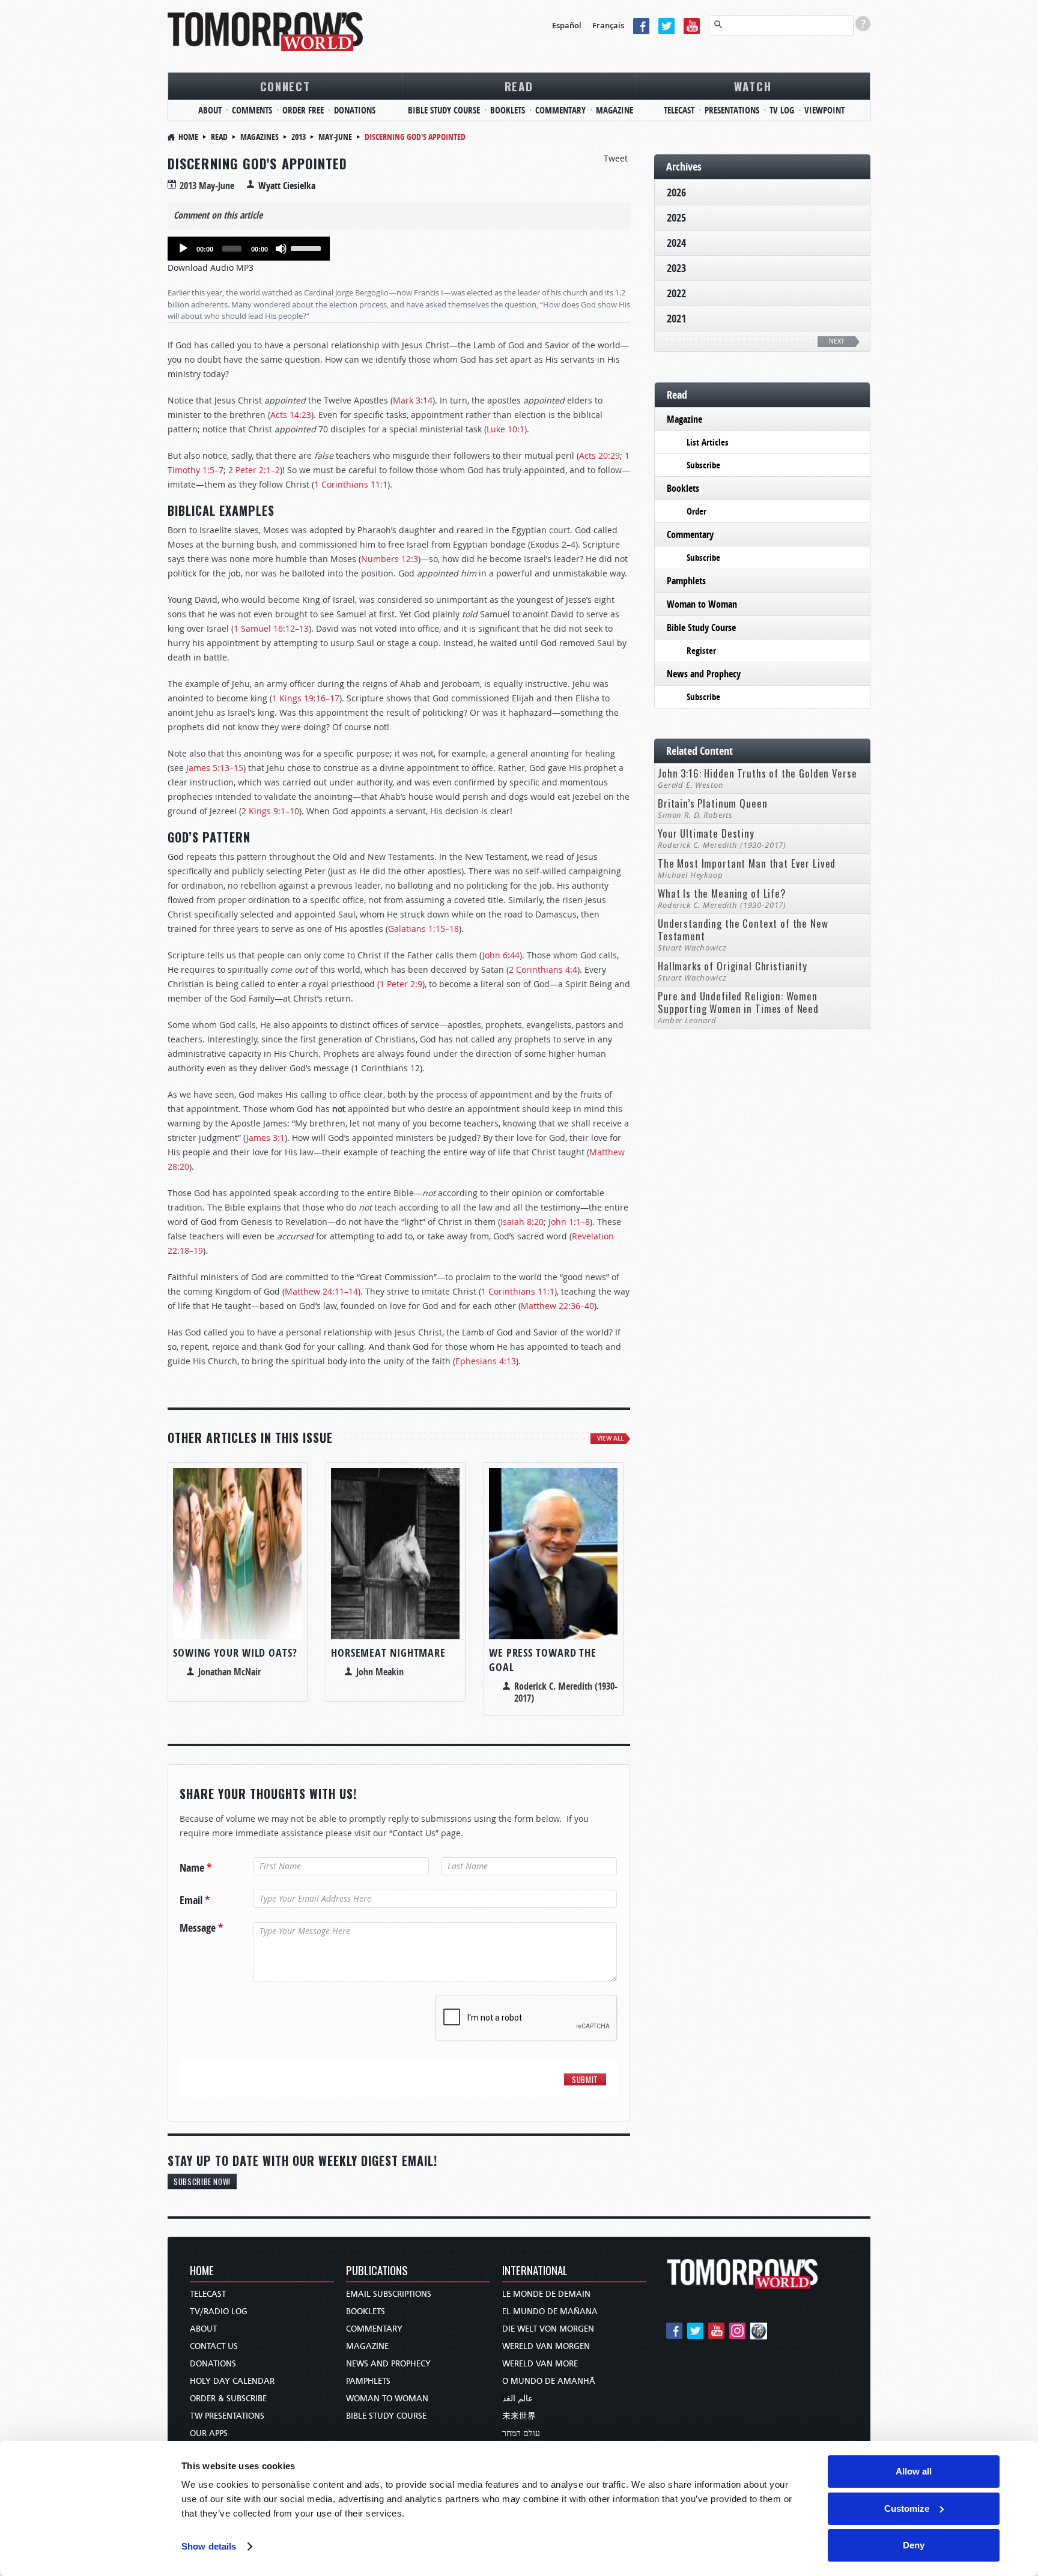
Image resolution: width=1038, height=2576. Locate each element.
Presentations (732, 110)
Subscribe (703, 465)
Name (196, 1868)
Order (697, 511)
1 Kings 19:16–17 (306, 698)
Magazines (259, 137)
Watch (753, 86)
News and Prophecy (704, 674)
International (535, 2271)
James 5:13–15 (215, 768)
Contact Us (214, 2346)
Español (567, 25)
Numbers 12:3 (390, 559)
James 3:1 (266, 1138)
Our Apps (209, 2433)
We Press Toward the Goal (543, 1660)
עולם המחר (521, 2433)
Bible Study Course (444, 110)
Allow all (914, 2471)
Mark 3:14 (413, 400)
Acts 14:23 (291, 415)
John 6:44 (501, 955)
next (837, 341)
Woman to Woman (702, 604)
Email (195, 1900)
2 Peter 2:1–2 (254, 470)
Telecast (679, 110)
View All (610, 1438)
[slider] (307, 247)
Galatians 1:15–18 (423, 929)
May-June (335, 137)
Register (701, 651)
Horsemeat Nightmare (388, 1653)
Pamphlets (686, 581)
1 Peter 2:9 (401, 984)
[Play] (183, 249)
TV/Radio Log (219, 2311)
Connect (285, 86)
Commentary (560, 110)
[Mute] (281, 249)
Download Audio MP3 (211, 268)
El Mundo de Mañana (550, 2311)
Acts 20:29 (599, 455)
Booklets (508, 110)
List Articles (708, 442)
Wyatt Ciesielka (287, 186)
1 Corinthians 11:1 (351, 484)
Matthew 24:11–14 (321, 1291)
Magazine (615, 110)
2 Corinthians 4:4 (543, 969)
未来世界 (519, 2416)
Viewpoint (824, 110)
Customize (907, 2508)
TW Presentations (227, 2416)
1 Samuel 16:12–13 (271, 628)
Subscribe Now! (202, 2181)
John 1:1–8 (569, 1222)
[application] (249, 249)
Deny (914, 2545)
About (210, 110)
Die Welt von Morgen (548, 2329)
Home (188, 137)
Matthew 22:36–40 (557, 1306)
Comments (252, 110)
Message (201, 1928)
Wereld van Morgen (546, 2346)
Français (608, 25)
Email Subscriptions (389, 2294)
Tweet (616, 158)
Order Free (303, 110)
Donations (355, 110)
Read (519, 86)
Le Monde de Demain (546, 2294)
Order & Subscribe (228, 2399)
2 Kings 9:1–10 (270, 811)
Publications (377, 2271)
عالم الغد (517, 2399)
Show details (209, 2546)
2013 (299, 137)
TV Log (782, 110)
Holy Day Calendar (232, 2381)
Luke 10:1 (505, 429)
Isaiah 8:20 (522, 1222)
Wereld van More (540, 2364)
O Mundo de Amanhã (549, 2381)
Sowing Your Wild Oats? (235, 1653)
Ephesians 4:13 (486, 1361)
